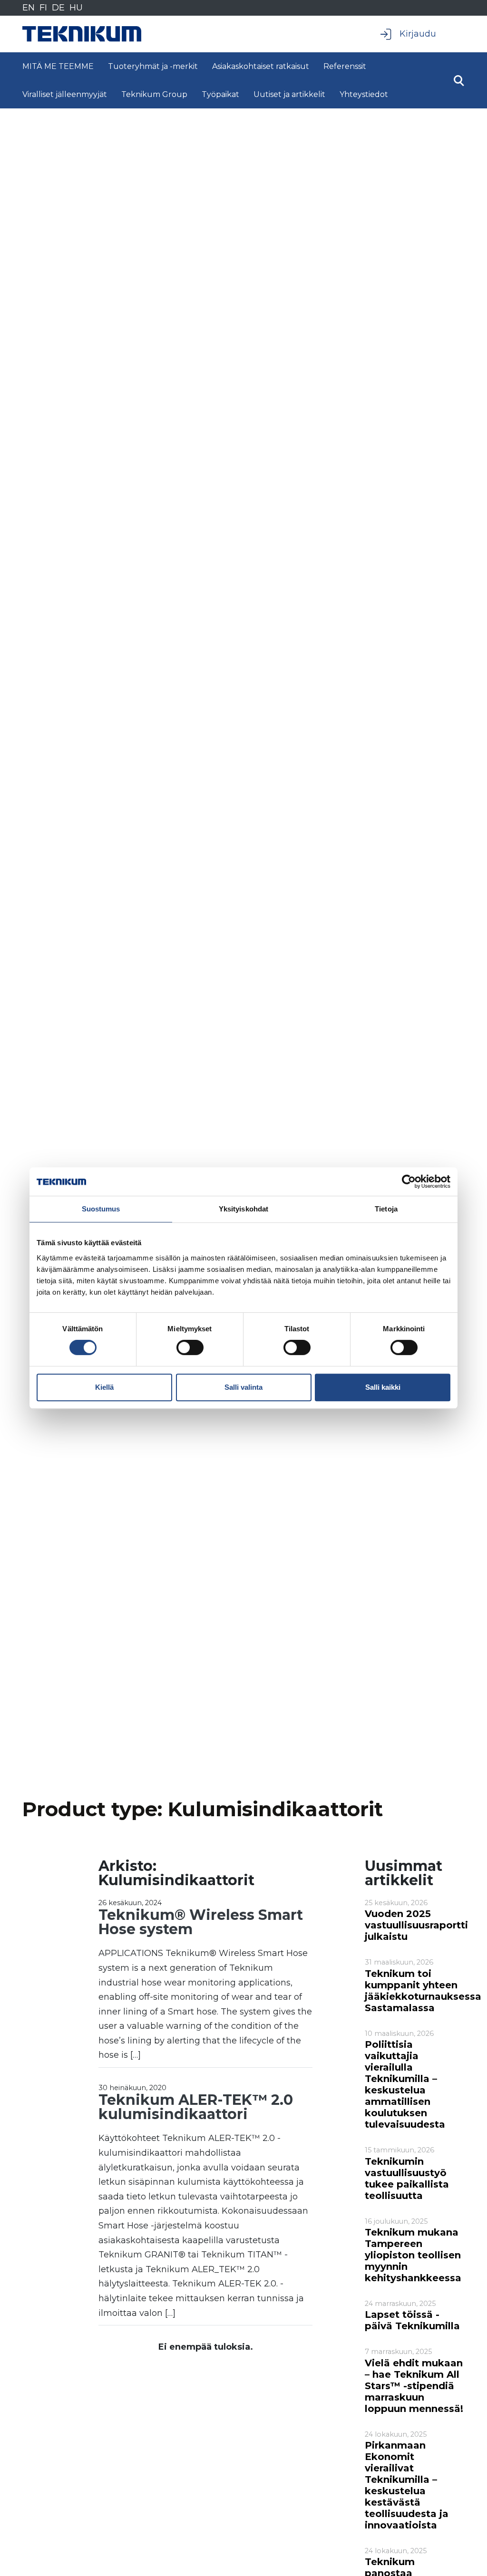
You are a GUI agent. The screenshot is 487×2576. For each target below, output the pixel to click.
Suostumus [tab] (101, 1209)
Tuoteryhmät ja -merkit (153, 66)
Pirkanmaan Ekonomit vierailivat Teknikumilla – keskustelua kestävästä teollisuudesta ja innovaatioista (407, 2485)
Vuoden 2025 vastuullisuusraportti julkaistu (416, 1925)
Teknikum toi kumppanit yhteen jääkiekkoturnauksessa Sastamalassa (423, 1991)
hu (76, 8)
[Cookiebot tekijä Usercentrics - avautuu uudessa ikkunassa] (409, 1181)
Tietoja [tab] (386, 1209)
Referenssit (345, 66)
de (58, 8)
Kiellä (104, 1387)
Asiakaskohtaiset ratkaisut (261, 66)
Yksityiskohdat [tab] (243, 1209)
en (29, 8)
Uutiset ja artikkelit (289, 94)
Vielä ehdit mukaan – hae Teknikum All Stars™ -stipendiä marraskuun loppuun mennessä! (414, 2386)
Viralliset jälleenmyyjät (65, 94)
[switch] (190, 1347)
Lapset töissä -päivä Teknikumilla (412, 2320)
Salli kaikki (383, 1387)
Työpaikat (220, 94)
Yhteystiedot (364, 94)
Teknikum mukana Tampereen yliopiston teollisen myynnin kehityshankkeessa (413, 2255)
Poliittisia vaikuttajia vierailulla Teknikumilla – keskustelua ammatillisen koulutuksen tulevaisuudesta (405, 2084)
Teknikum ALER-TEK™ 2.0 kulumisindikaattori (196, 2107)
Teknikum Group (154, 94)
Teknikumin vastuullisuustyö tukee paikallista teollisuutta (407, 2179)
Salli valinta (243, 1387)
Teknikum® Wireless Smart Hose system (201, 1922)
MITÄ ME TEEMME (58, 66)
